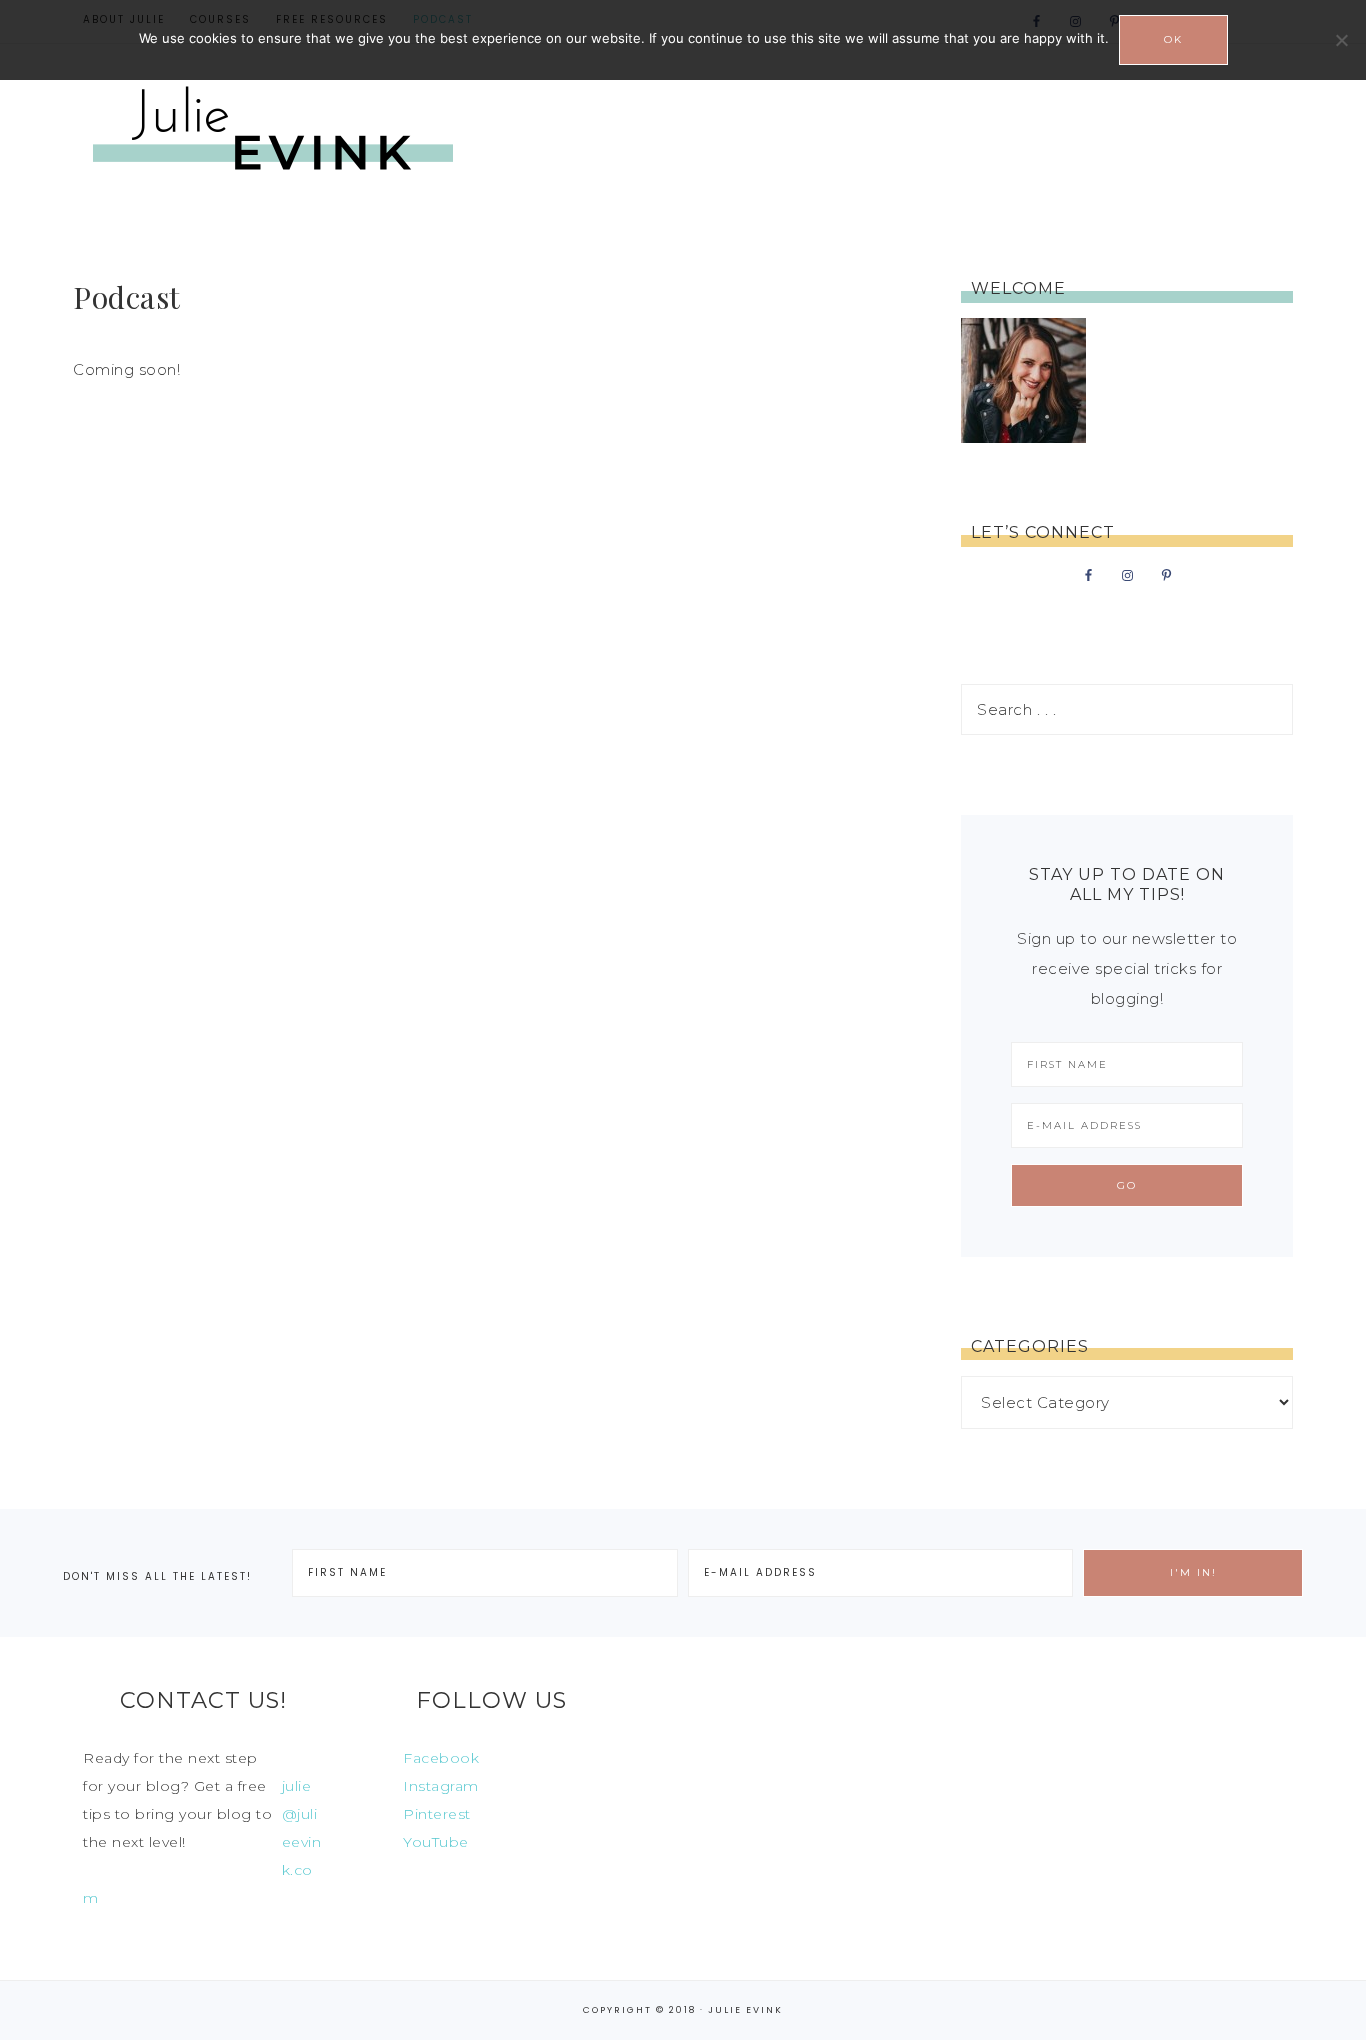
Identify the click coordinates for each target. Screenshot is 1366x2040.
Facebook (441, 1758)
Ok (1173, 39)
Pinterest (437, 1814)
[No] (1341, 40)
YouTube (436, 1842)
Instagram (441, 1786)
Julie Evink (273, 131)
